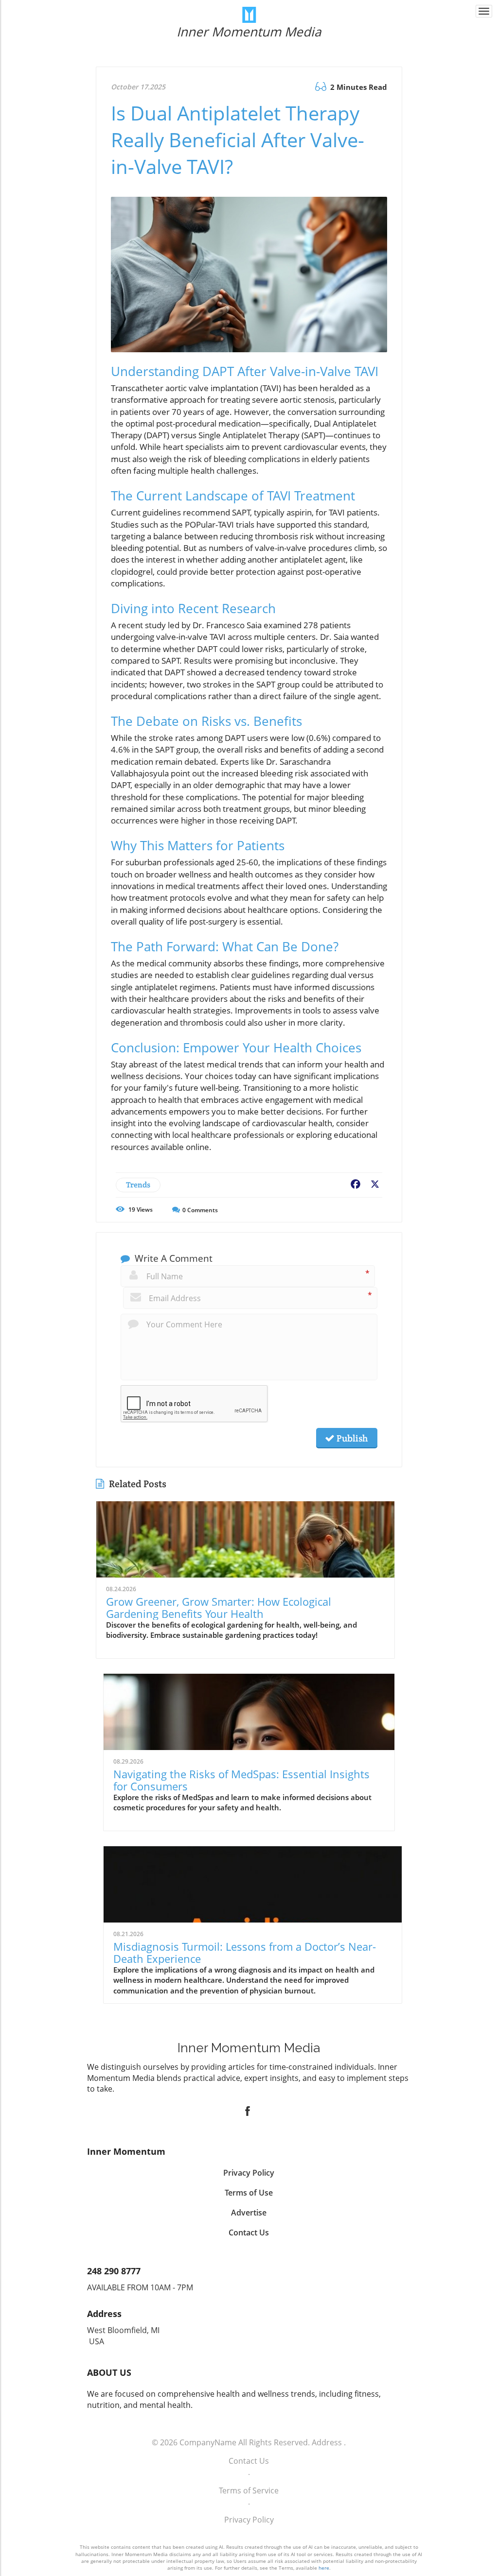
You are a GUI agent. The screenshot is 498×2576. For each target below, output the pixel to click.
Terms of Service (249, 2490)
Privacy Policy (249, 2520)
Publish (351, 1438)
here (324, 2568)
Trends (138, 1185)
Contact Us (249, 2461)
